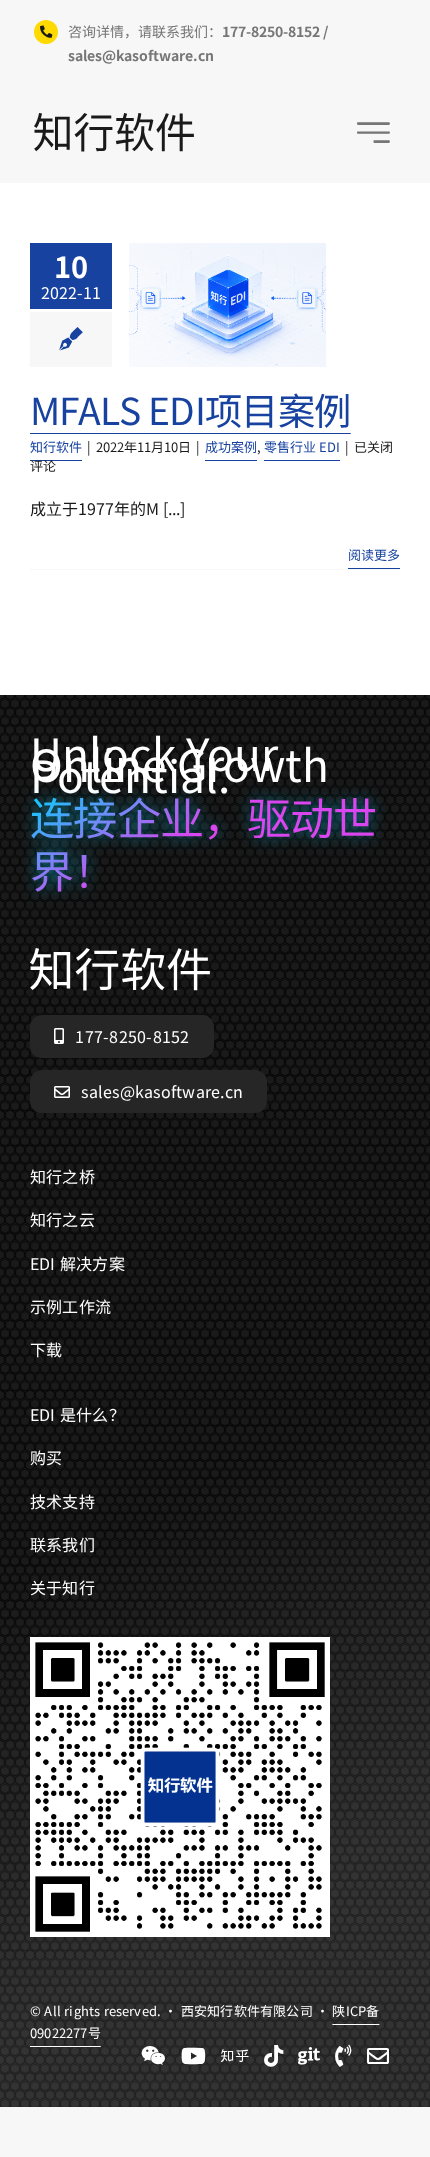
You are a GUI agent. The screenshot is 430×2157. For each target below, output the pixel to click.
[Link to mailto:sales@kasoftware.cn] (378, 2056)
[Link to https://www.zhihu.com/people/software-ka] (235, 2056)
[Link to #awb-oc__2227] (373, 132)
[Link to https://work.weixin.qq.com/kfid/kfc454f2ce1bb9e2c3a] (153, 2056)
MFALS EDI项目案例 (190, 409)
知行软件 (56, 446)
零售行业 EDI (302, 446)
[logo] (114, 121)
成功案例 (231, 446)
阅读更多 (374, 554)
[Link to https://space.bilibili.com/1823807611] (193, 2056)
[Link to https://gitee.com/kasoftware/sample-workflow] (309, 2056)
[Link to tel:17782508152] (343, 2056)
